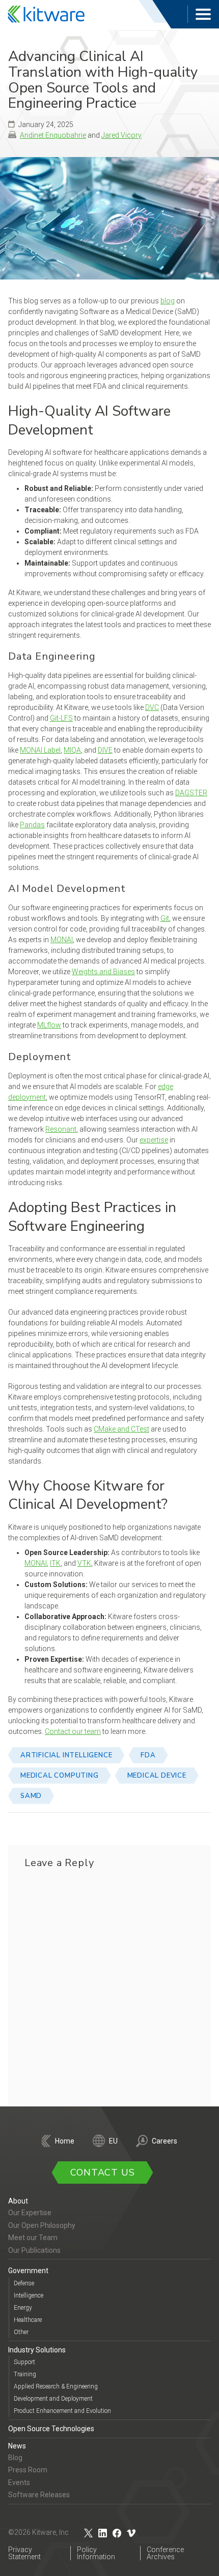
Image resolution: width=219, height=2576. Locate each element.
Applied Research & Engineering (56, 2386)
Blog (15, 2457)
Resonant (61, 1129)
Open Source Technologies (51, 2429)
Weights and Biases (103, 972)
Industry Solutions (37, 2349)
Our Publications (34, 2250)
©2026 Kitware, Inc (38, 2532)
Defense (24, 2283)
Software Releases (39, 2495)
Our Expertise (30, 2213)
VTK (84, 1563)
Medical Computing (60, 1776)
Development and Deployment (53, 2399)
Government (28, 2271)
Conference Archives (165, 2553)
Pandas (32, 825)
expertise (154, 1140)
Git (165, 918)
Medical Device (157, 1776)
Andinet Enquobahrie (53, 135)
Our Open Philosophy (42, 2225)
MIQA (72, 750)
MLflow (49, 1025)
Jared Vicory (121, 135)
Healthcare (28, 2319)
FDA (148, 1755)
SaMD (31, 1796)
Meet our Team (33, 2238)
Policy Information (96, 2553)
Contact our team (73, 1731)
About (18, 2201)
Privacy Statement (24, 2553)
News (17, 2445)
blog (168, 301)
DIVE (105, 750)
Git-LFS (61, 718)
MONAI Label (40, 750)
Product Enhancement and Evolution (62, 2411)
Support (24, 2362)
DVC (152, 707)
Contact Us (103, 2172)
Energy (23, 2307)
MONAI (62, 940)
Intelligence (29, 2295)
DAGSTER (191, 793)
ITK (55, 1563)
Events (19, 2482)
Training (25, 2374)
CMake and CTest (121, 1429)
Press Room (28, 2470)
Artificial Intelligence (66, 1755)
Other (21, 2332)
